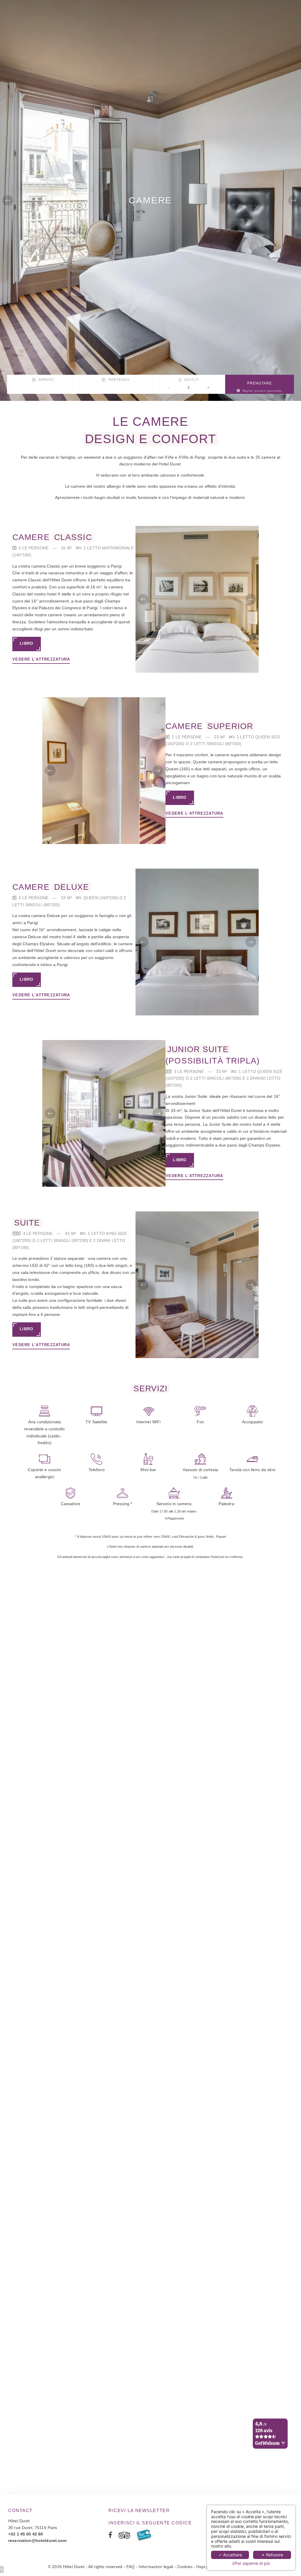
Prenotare (262, 387)
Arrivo (46, 380)
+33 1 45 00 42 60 (26, 2534)
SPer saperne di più (251, 2563)
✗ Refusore (272, 2555)
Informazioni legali (156, 2567)
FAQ (131, 2567)
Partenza (118, 380)
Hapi (201, 2567)
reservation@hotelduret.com (37, 2540)
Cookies (185, 2567)
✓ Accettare (230, 2555)
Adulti (191, 380)
